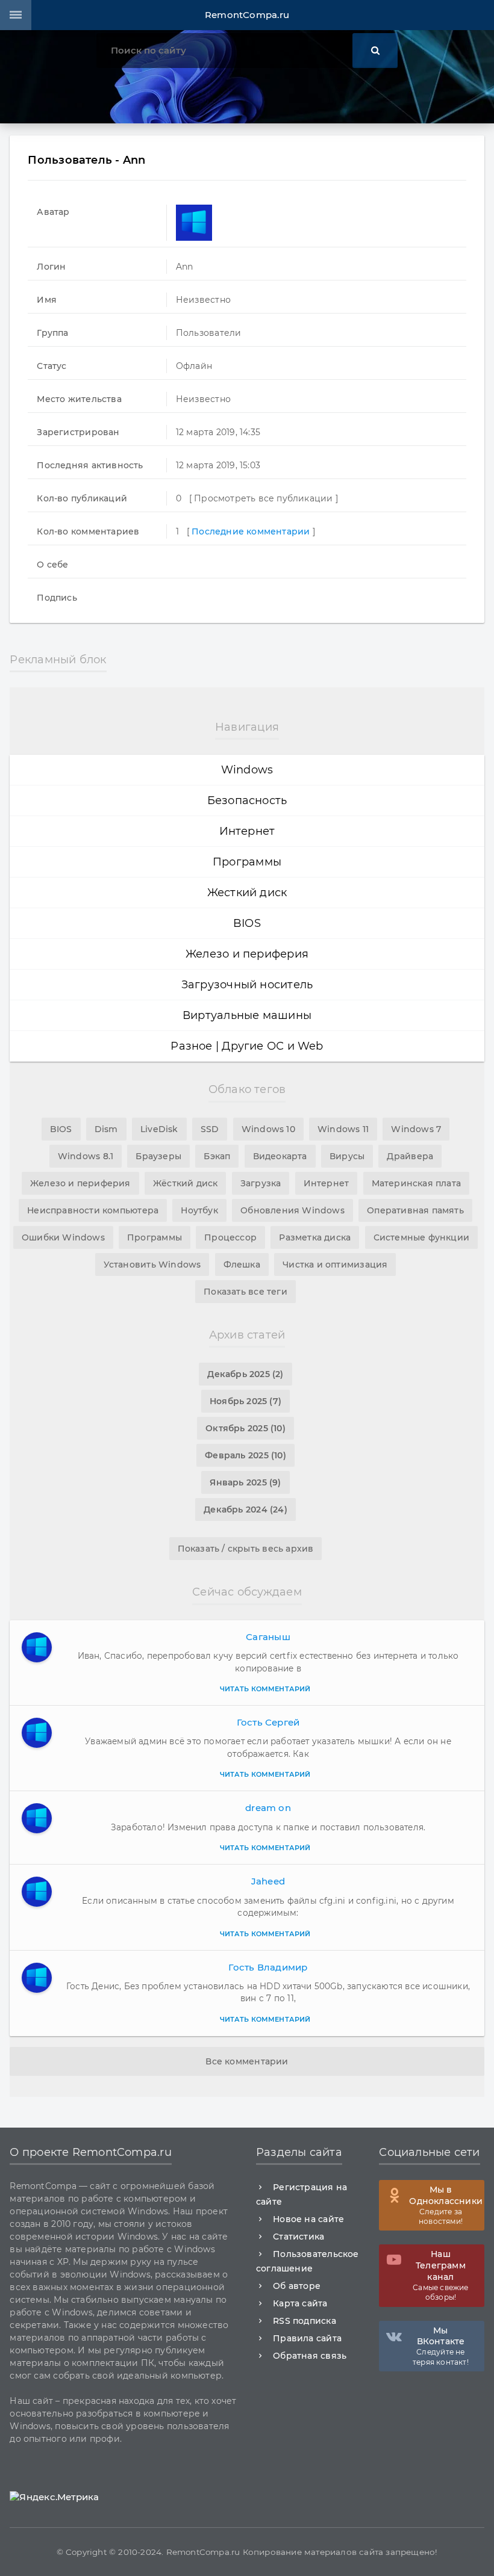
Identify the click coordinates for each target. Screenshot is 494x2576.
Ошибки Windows (63, 1237)
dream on (268, 1808)
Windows (247, 770)
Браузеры (158, 1156)
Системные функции (422, 1237)
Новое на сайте (308, 2219)
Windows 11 (343, 1129)
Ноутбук (199, 1210)
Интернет (247, 831)
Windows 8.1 (86, 1156)
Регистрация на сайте (302, 2194)
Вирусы (347, 1156)
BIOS (247, 923)
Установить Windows (152, 1265)
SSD (210, 1129)
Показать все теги (245, 1292)
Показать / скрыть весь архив (246, 1549)
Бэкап (217, 1156)
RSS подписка (305, 2321)
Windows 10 (268, 1129)
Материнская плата (417, 1183)
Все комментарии (247, 2061)
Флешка (242, 1265)
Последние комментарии (251, 531)
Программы (247, 862)
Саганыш (268, 1637)
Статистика (299, 2237)
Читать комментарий (265, 1689)
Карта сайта (300, 2303)
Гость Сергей (268, 1722)
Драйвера (410, 1156)
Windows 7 (416, 1129)
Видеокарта (280, 1156)
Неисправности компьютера (93, 1210)
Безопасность (247, 800)
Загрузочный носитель (247, 985)
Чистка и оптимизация (335, 1265)
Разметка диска (315, 1237)
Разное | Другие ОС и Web (247, 1046)
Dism (106, 1129)
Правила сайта (307, 2338)
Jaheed (268, 1881)
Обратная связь (310, 2356)
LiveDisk (159, 1129)
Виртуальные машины (247, 1015)
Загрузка (261, 1183)
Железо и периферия (247, 954)
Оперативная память (415, 1210)
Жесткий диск (247, 893)
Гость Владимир (268, 1967)
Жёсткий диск (186, 1183)
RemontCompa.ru (247, 15)
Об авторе (297, 2286)
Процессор (230, 1237)
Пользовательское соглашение (308, 2261)
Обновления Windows (292, 1210)
